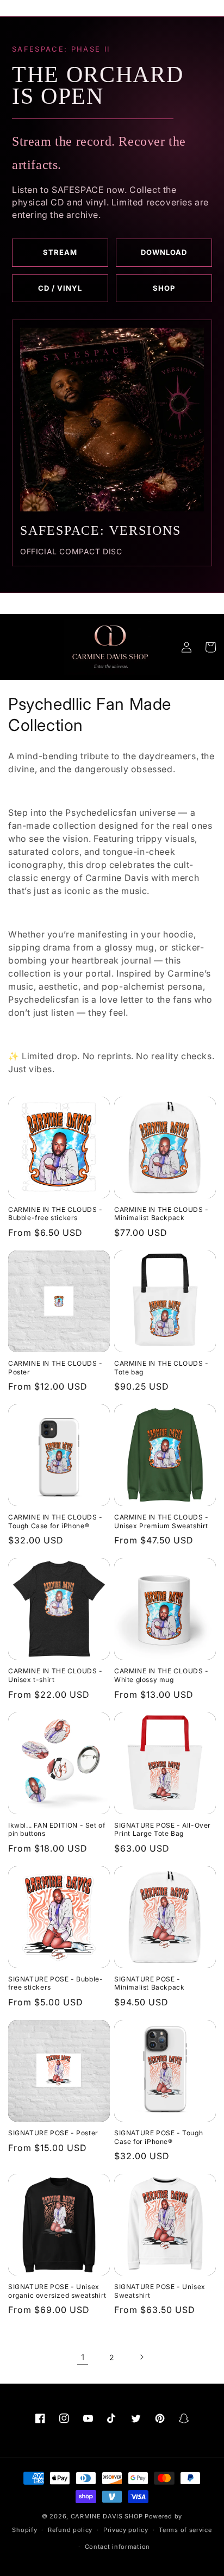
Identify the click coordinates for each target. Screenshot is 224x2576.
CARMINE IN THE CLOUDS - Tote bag (161, 1368)
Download (164, 252)
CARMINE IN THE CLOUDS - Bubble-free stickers (55, 1214)
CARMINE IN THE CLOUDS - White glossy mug (161, 1675)
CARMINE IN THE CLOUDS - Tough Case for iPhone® (55, 1521)
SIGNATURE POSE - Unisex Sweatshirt (160, 2291)
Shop (164, 288)
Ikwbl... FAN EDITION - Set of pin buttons (57, 1830)
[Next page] (141, 2357)
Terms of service (185, 2530)
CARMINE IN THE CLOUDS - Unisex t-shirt (55, 1675)
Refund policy (70, 2530)
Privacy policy (126, 2530)
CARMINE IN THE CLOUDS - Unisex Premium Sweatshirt (161, 1521)
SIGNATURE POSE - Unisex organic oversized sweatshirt (57, 2291)
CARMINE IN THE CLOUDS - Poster (55, 1368)
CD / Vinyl (60, 288)
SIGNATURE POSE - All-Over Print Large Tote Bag (163, 1830)
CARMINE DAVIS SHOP (107, 2516)
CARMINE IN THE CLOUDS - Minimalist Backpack (161, 1214)
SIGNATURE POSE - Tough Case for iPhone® (158, 2137)
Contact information (117, 2547)
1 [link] (83, 2357)
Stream (60, 252)
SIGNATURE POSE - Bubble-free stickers (55, 1983)
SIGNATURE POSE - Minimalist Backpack (149, 1983)
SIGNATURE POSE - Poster (53, 2133)
